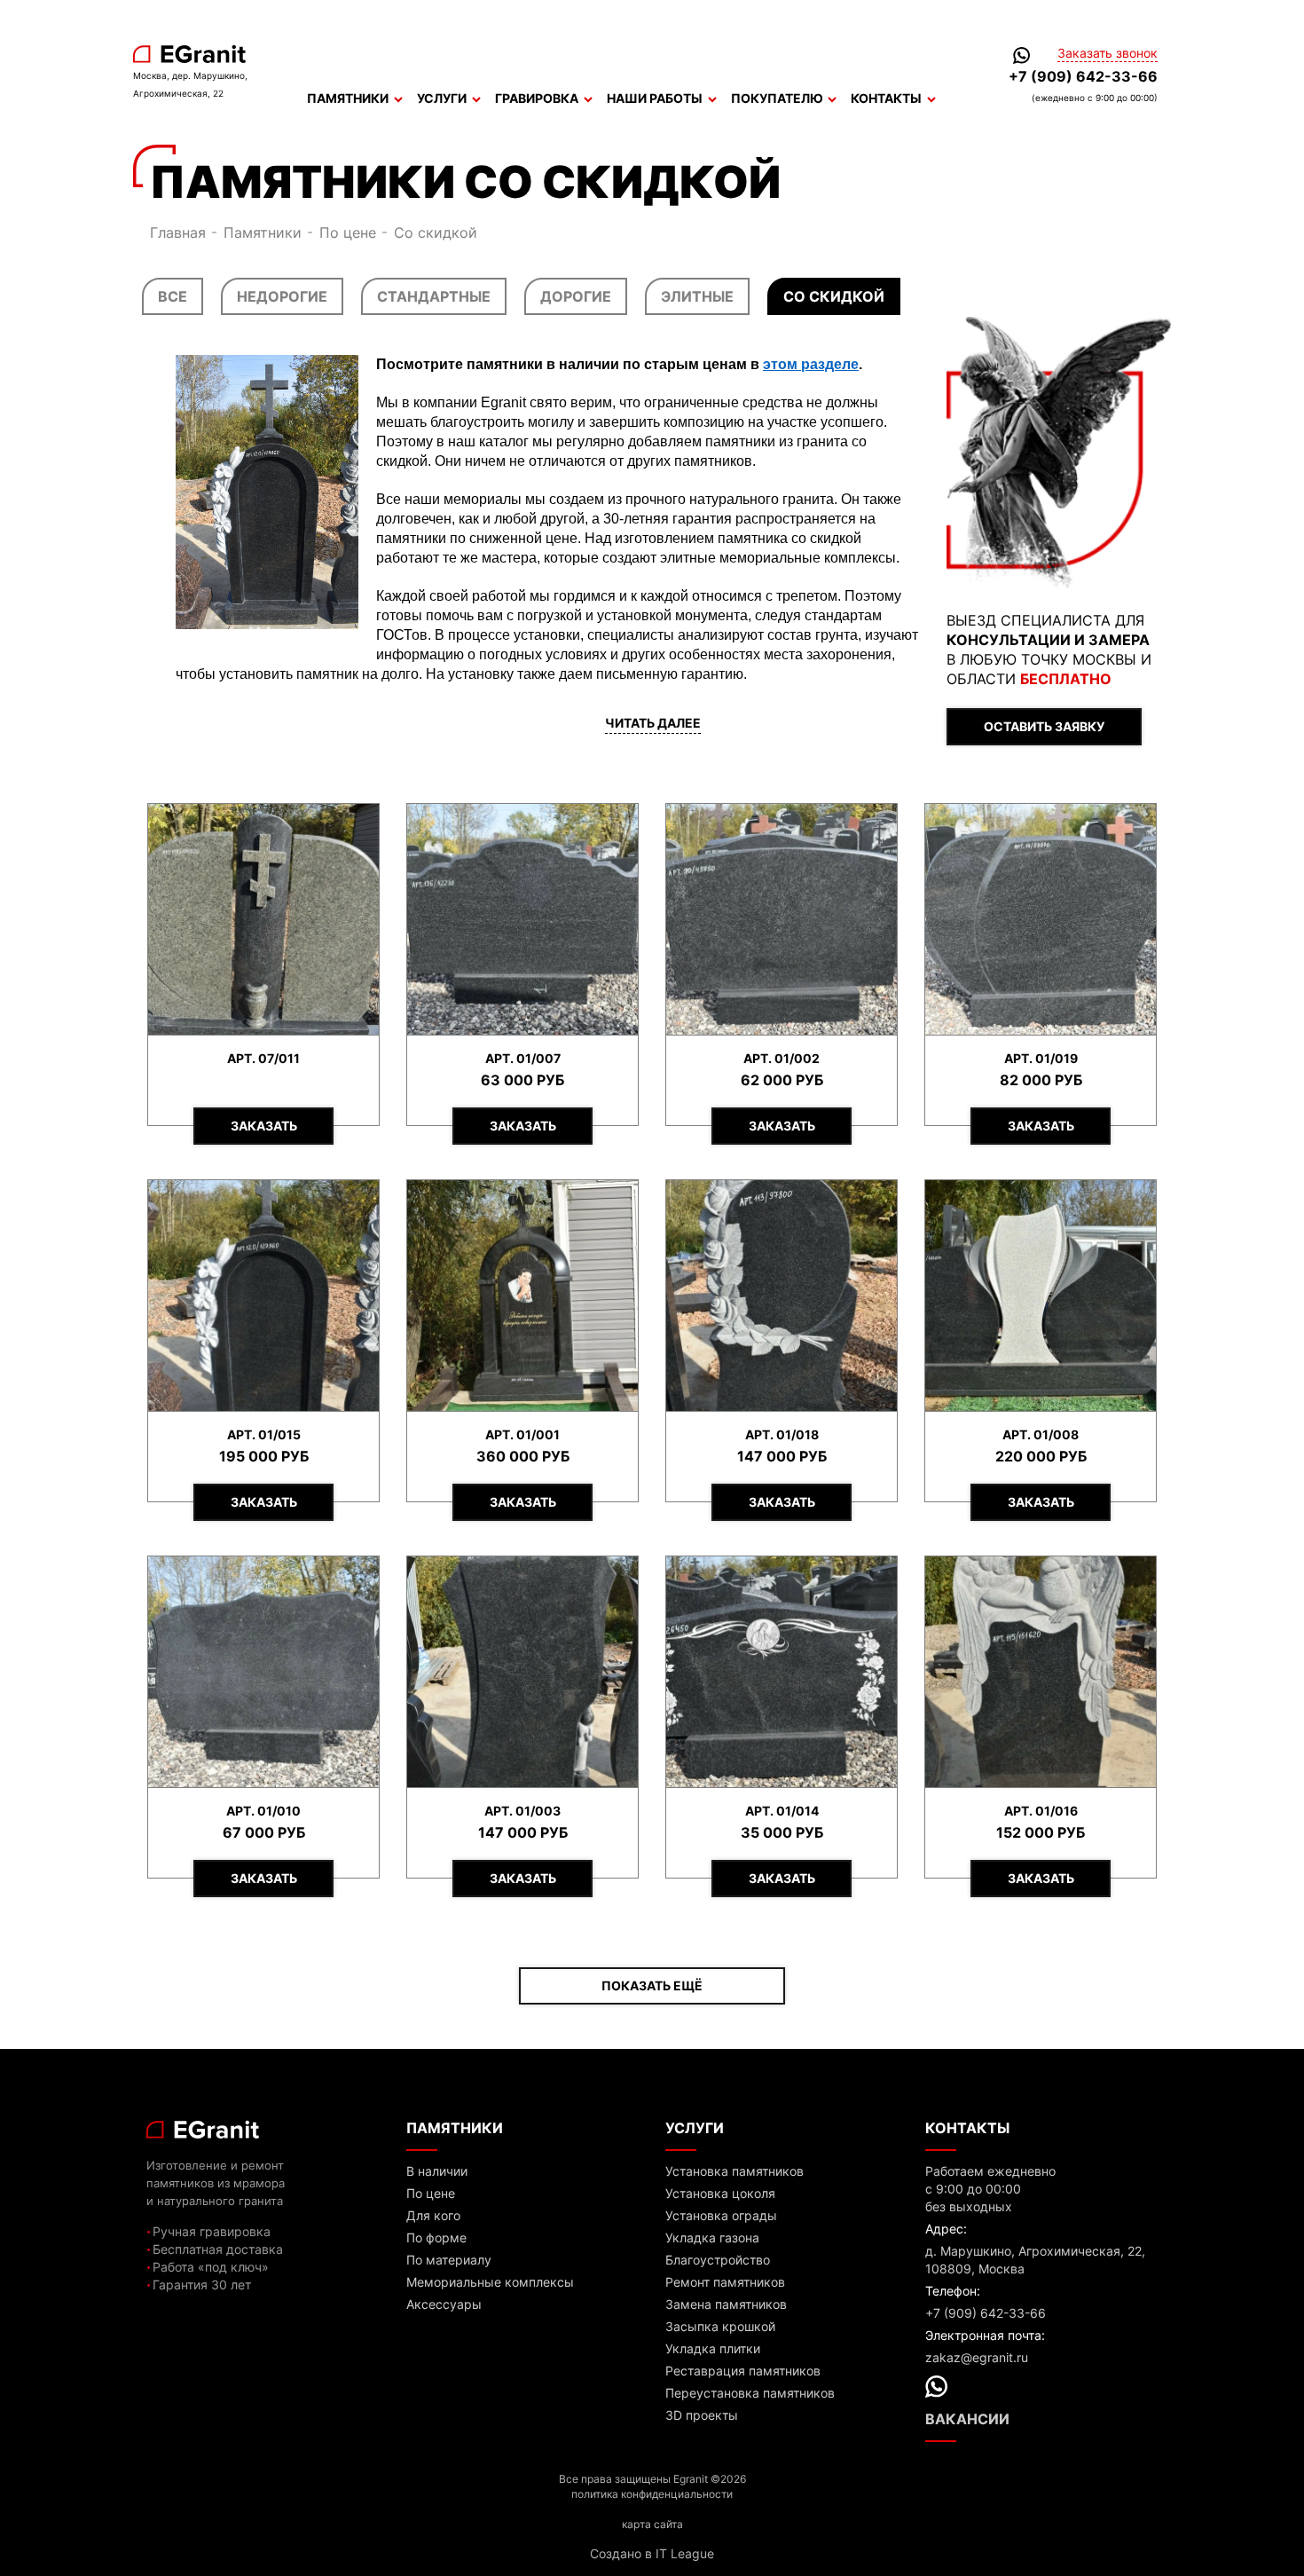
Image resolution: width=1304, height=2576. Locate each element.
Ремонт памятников (725, 2282)
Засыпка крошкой (720, 2326)
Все (173, 296)
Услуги (442, 98)
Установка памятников (734, 2171)
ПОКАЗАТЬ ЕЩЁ (652, 1985)
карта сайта (652, 2524)
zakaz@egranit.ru (977, 2357)
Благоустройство (718, 2260)
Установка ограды (721, 2215)
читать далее (653, 723)
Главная (178, 232)
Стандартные (434, 296)
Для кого (433, 2215)
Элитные (697, 296)
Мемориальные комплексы (490, 2282)
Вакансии (967, 2419)
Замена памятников (726, 2304)
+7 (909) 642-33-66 (1083, 76)
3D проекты (702, 2415)
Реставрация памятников (743, 2371)
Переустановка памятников (750, 2393)
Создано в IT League (652, 2553)
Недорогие (282, 296)
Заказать (264, 1126)
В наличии (437, 2171)
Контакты (886, 98)
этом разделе (811, 364)
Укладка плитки (713, 2348)
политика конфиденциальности (652, 2494)
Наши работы (655, 98)
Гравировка (537, 98)
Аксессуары (444, 2304)
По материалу (449, 2260)
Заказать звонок (1108, 53)
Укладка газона (712, 2237)
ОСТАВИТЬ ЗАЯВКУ (1044, 726)
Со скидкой (834, 296)
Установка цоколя (720, 2193)
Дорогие (576, 296)
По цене (348, 232)
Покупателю (777, 98)
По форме (436, 2237)
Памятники (348, 98)
